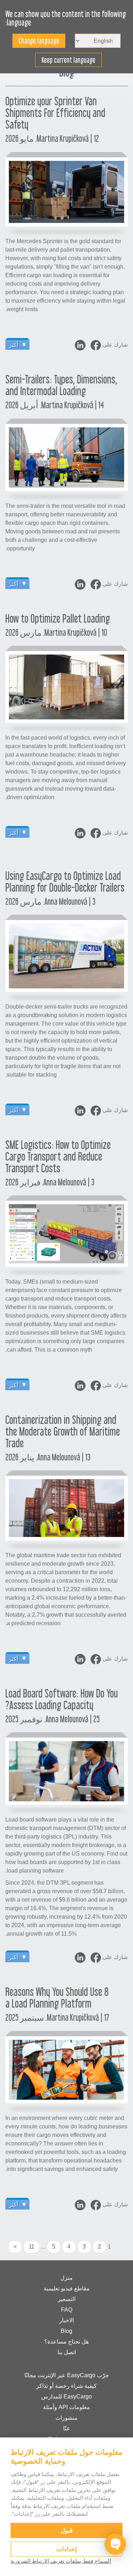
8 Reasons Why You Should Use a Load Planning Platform (57, 1997)
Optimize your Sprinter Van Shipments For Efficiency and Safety (55, 113)
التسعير (67, 2299)
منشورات (66, 2418)
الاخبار (66, 2320)
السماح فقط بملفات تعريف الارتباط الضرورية (61, 2561)
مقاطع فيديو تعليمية (67, 2288)
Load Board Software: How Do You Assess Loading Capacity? (62, 1699)
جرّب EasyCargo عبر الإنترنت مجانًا (67, 2375)
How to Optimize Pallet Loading (58, 618)
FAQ (67, 2310)
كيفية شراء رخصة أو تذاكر (66, 2386)
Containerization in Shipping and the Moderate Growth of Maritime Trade (63, 1431)
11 (32, 2247)
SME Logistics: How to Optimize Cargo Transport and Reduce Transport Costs (58, 1156)
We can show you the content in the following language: (66, 18)
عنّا (67, 2428)
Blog (66, 2331)
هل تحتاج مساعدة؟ (66, 2342)
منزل (66, 2278)
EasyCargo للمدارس (66, 2397)
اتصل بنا (67, 2352)
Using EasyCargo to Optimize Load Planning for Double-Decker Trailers (65, 882)
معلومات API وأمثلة (66, 2407)
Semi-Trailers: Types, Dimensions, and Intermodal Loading (61, 385)
